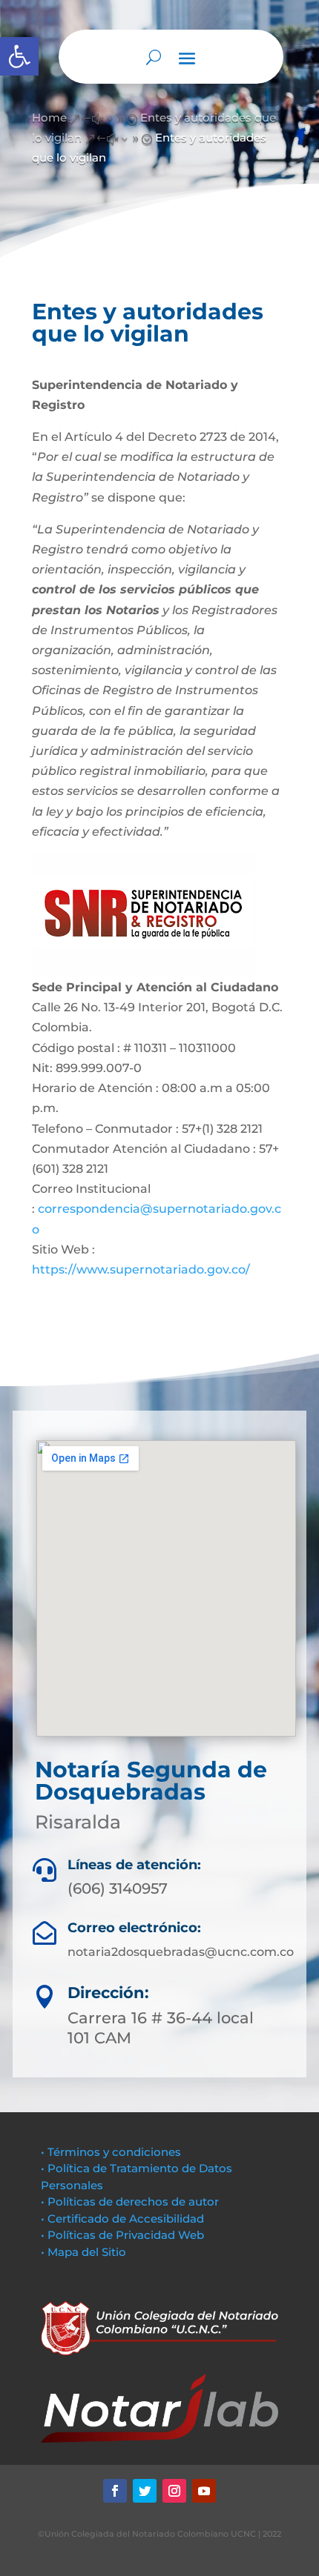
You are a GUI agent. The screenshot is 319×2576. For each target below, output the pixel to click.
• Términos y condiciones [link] (111, 2152)
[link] (19, 56)
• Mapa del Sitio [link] (85, 2252)
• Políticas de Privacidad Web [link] (122, 2235)
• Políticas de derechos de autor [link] (130, 2201)
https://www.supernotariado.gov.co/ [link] (141, 1269)
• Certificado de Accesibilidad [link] (122, 2219)
